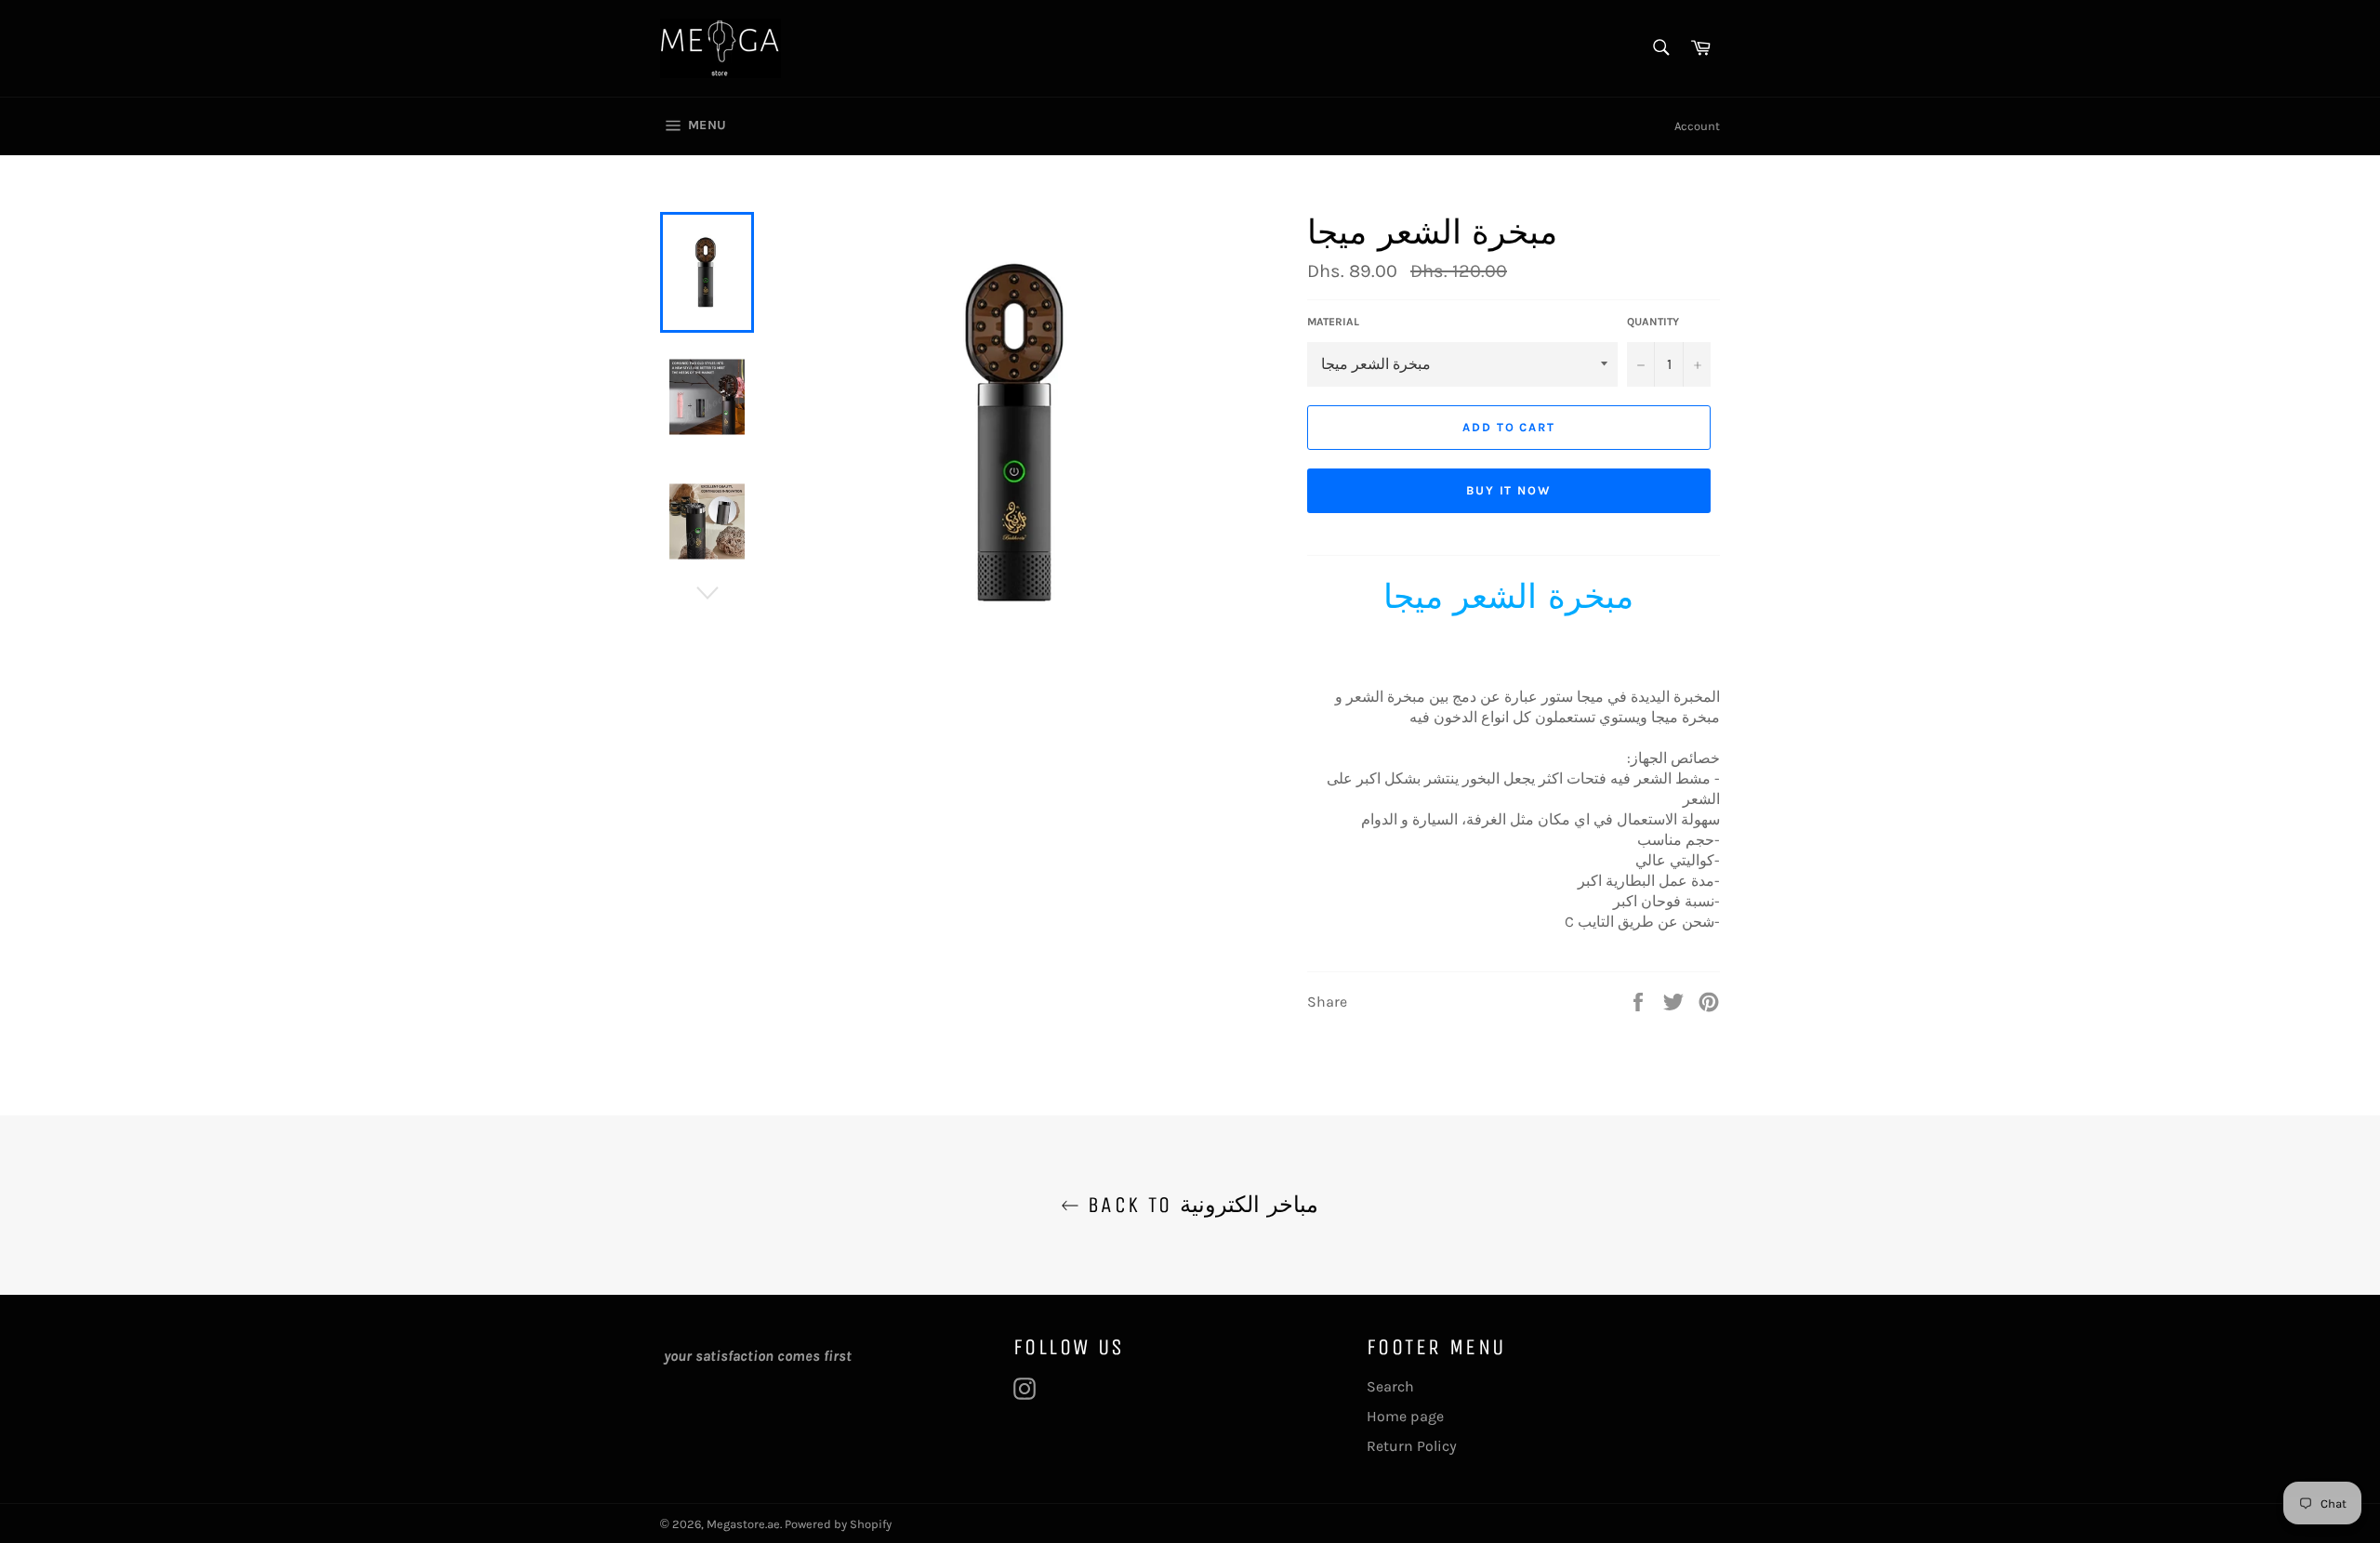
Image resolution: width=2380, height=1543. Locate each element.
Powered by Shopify (838, 1524)
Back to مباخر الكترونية (1199, 1205)
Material (1333, 322)
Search (1390, 1386)
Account (1697, 126)
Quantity (1653, 322)
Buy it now (1509, 490)
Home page (1405, 1416)
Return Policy (1412, 1446)
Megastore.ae (743, 1524)
